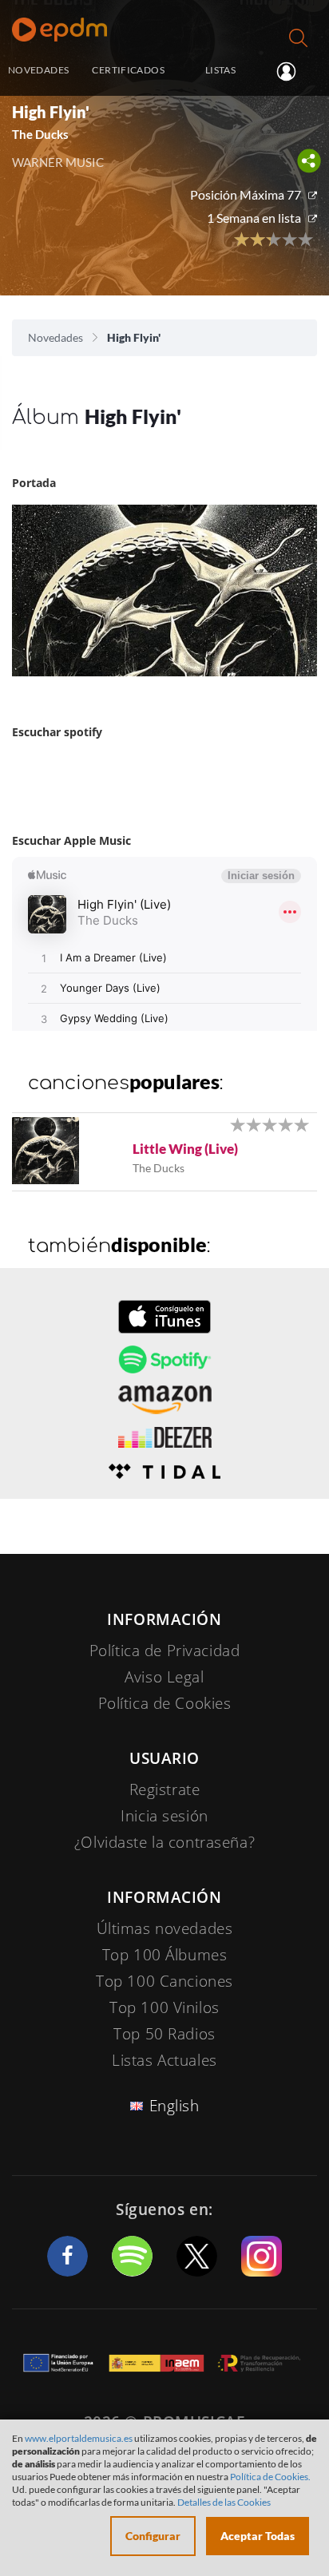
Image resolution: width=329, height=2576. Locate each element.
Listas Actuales (164, 2060)
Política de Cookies (165, 1703)
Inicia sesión (293, 71)
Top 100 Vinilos (164, 2007)
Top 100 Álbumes (165, 1955)
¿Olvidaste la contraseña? (164, 1842)
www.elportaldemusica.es (79, 2438)
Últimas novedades (165, 1928)
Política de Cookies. (270, 2477)
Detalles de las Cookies (224, 2502)
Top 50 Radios (164, 2034)
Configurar (153, 2536)
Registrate (165, 1789)
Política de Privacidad (165, 1651)
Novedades (55, 337)
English (174, 2106)
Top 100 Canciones (164, 1981)
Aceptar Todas (258, 2536)
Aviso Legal (164, 1677)
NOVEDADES (38, 70)
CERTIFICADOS (128, 70)
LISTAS (220, 70)
